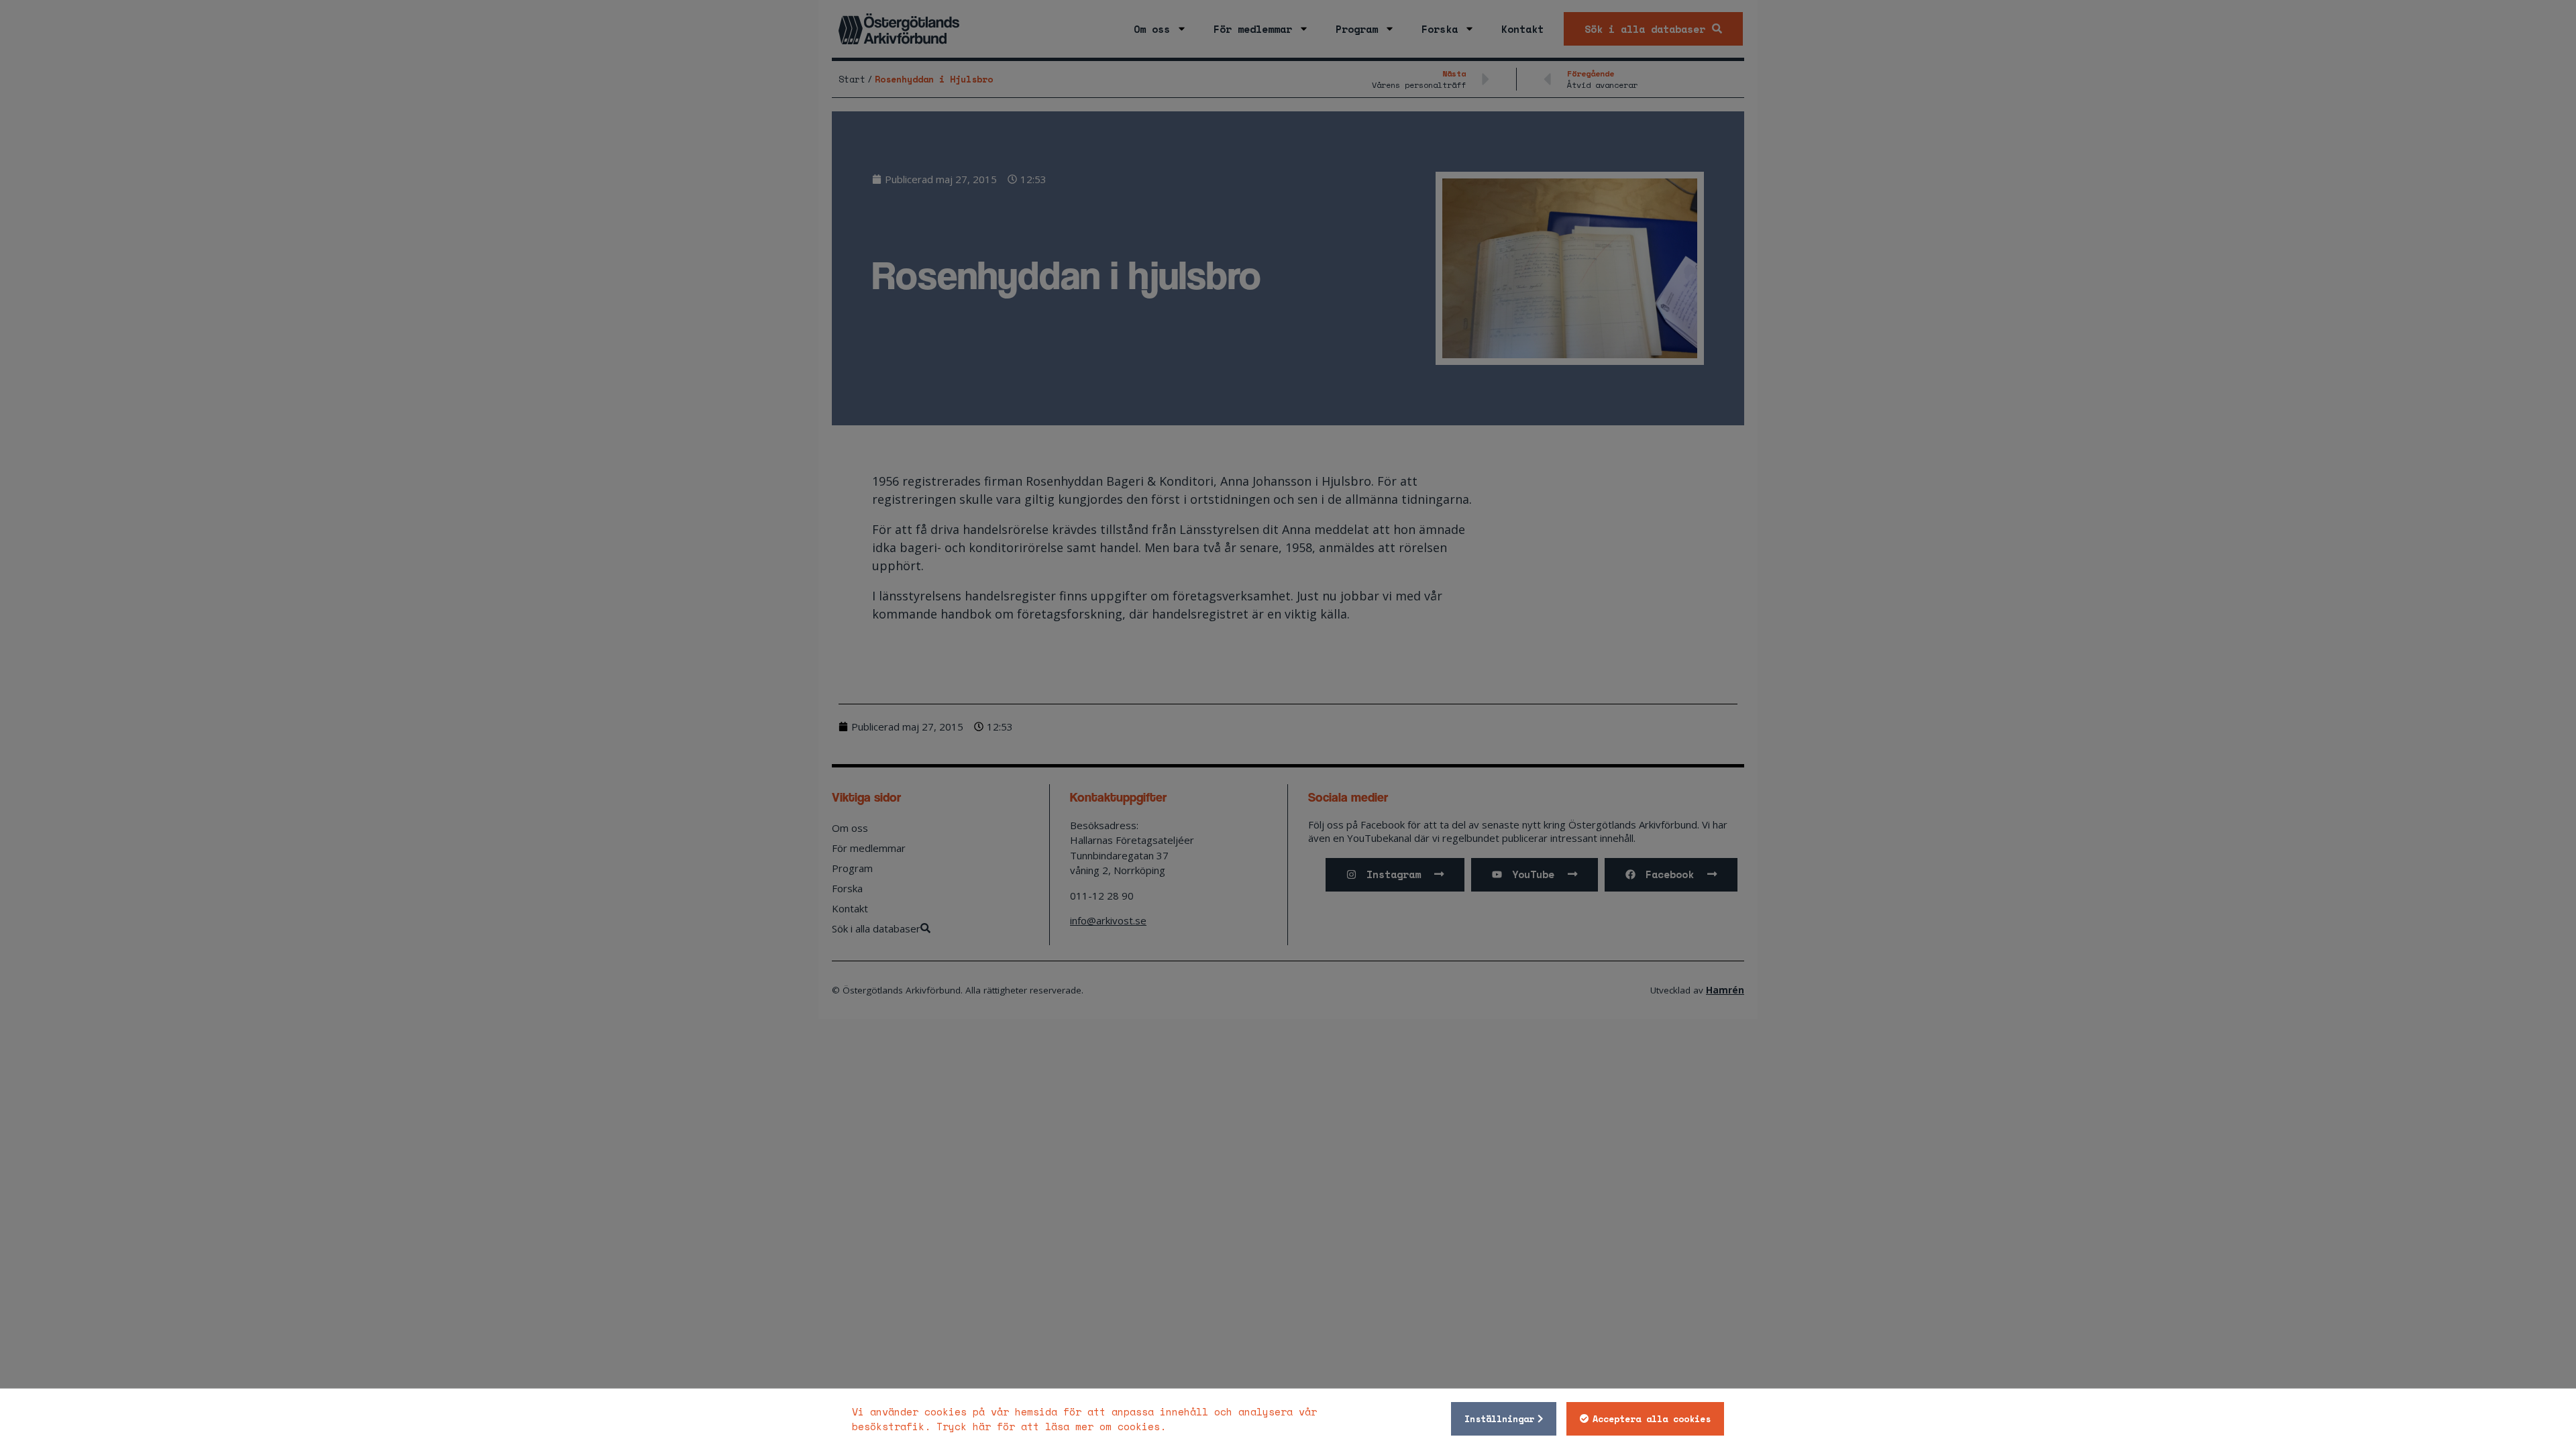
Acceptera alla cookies (1652, 1419)
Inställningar (1499, 1419)
